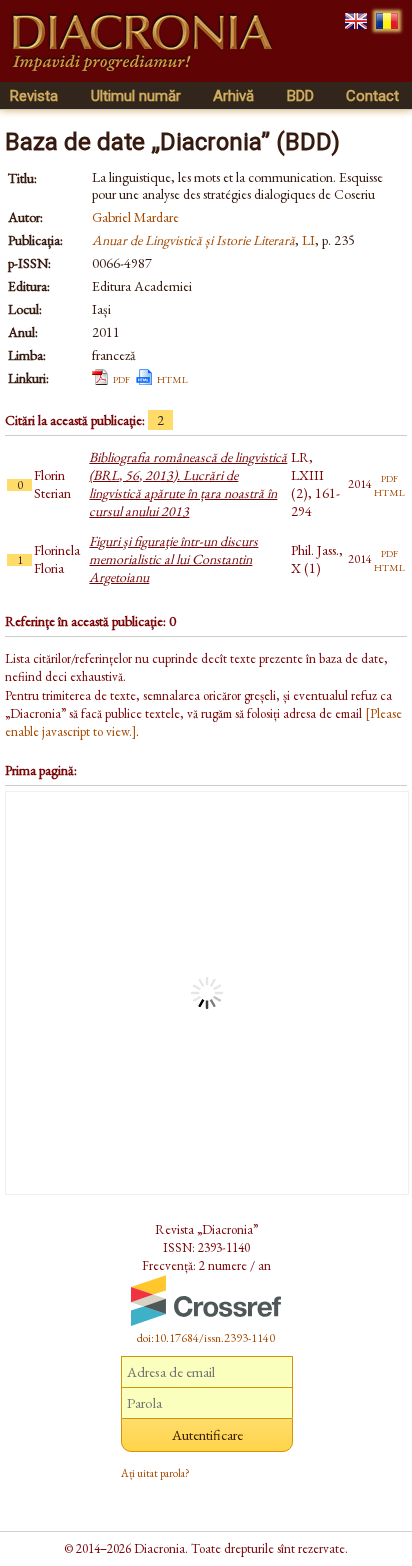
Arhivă (233, 96)
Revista (34, 96)
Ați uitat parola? (155, 1473)
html (172, 378)
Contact (372, 96)
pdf (121, 378)
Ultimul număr (136, 96)
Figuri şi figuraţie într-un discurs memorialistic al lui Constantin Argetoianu (173, 559)
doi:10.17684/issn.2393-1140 (206, 1338)
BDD (300, 96)
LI (308, 240)
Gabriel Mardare (135, 217)
